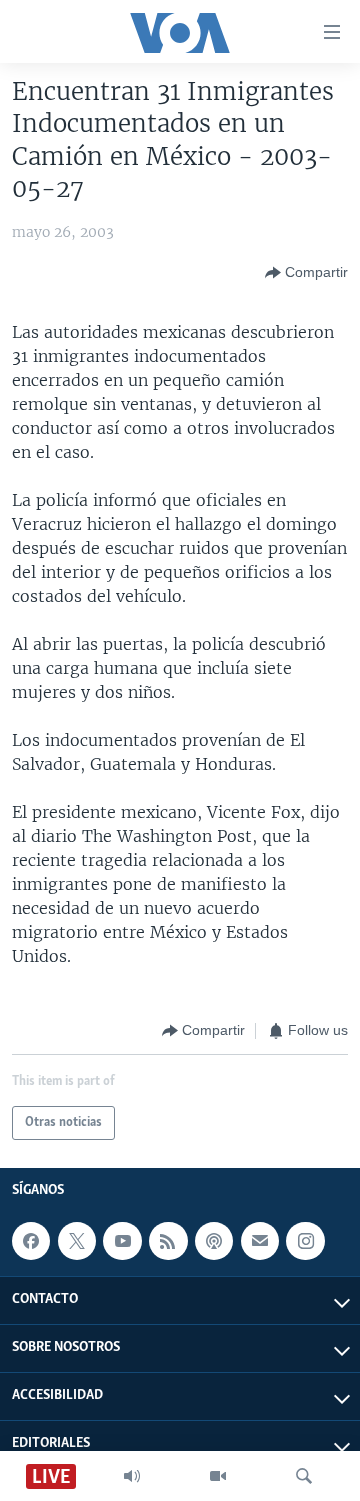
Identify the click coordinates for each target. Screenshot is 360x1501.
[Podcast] (214, 1241)
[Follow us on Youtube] (122, 1241)
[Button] (306, 273)
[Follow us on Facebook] (31, 1241)
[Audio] (132, 1476)
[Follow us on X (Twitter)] (77, 1241)
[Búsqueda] (304, 1476)
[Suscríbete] (260, 1241)
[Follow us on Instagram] (305, 1241)
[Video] (218, 1476)
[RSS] (168, 1241)
